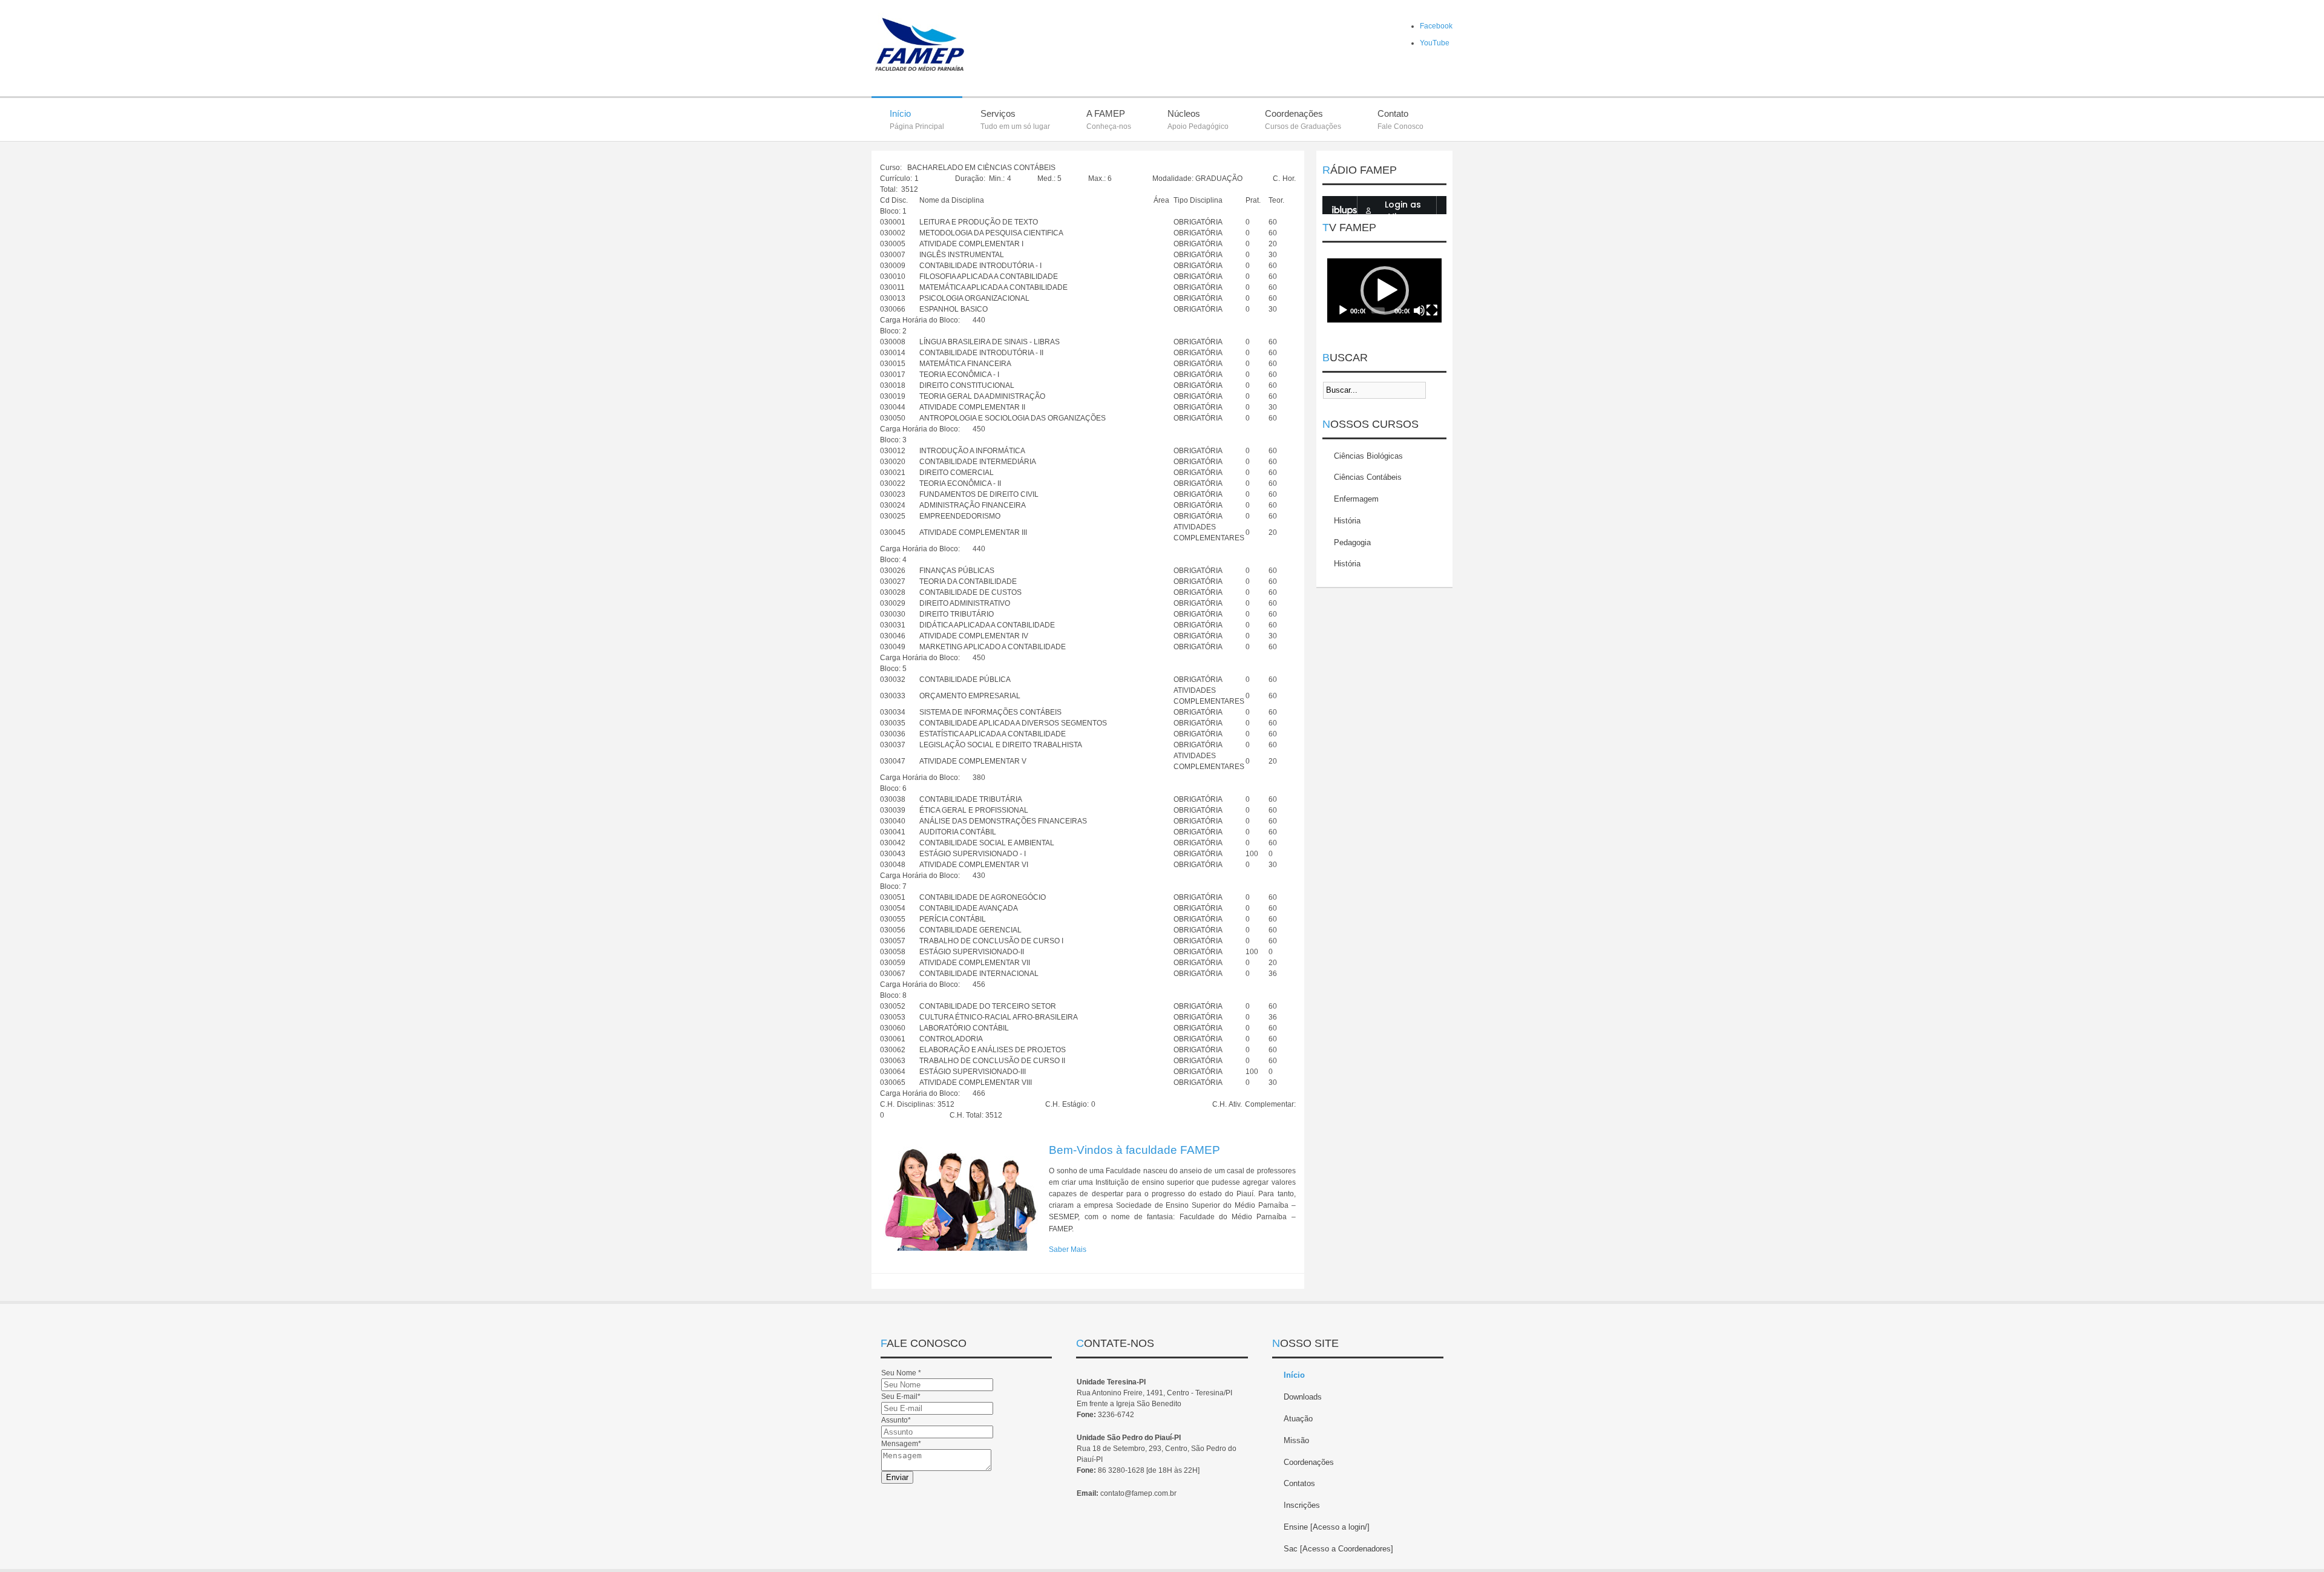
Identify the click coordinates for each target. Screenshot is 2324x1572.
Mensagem (901, 1444)
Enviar (897, 1477)
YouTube (1435, 43)
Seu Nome (901, 1373)
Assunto (896, 1420)
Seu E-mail (901, 1397)
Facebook (1436, 26)
